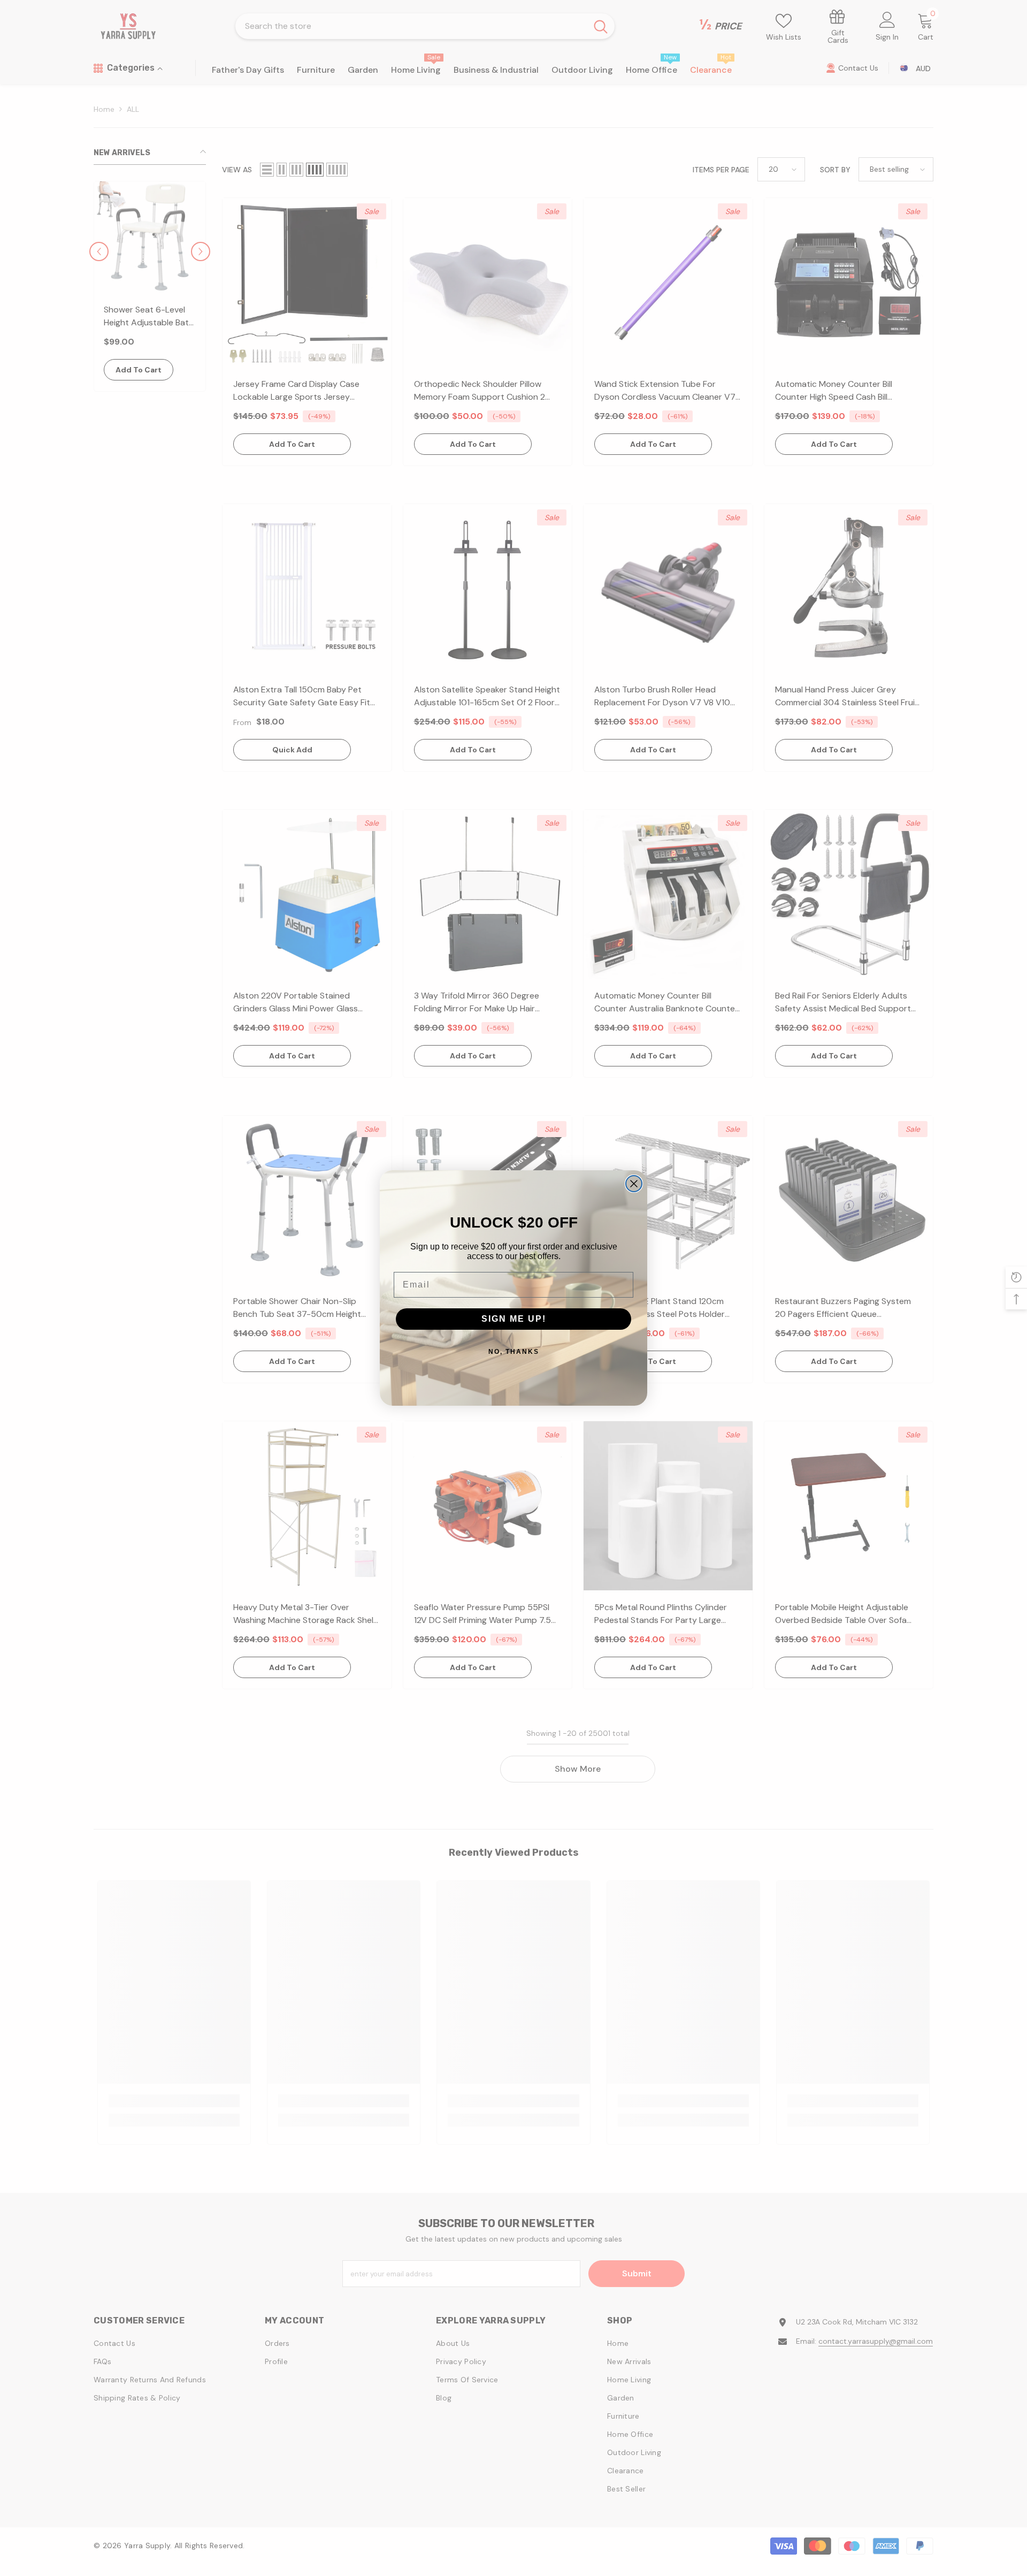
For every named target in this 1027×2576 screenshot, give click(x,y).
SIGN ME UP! (514, 1319)
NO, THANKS (514, 1352)
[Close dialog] (634, 1184)
